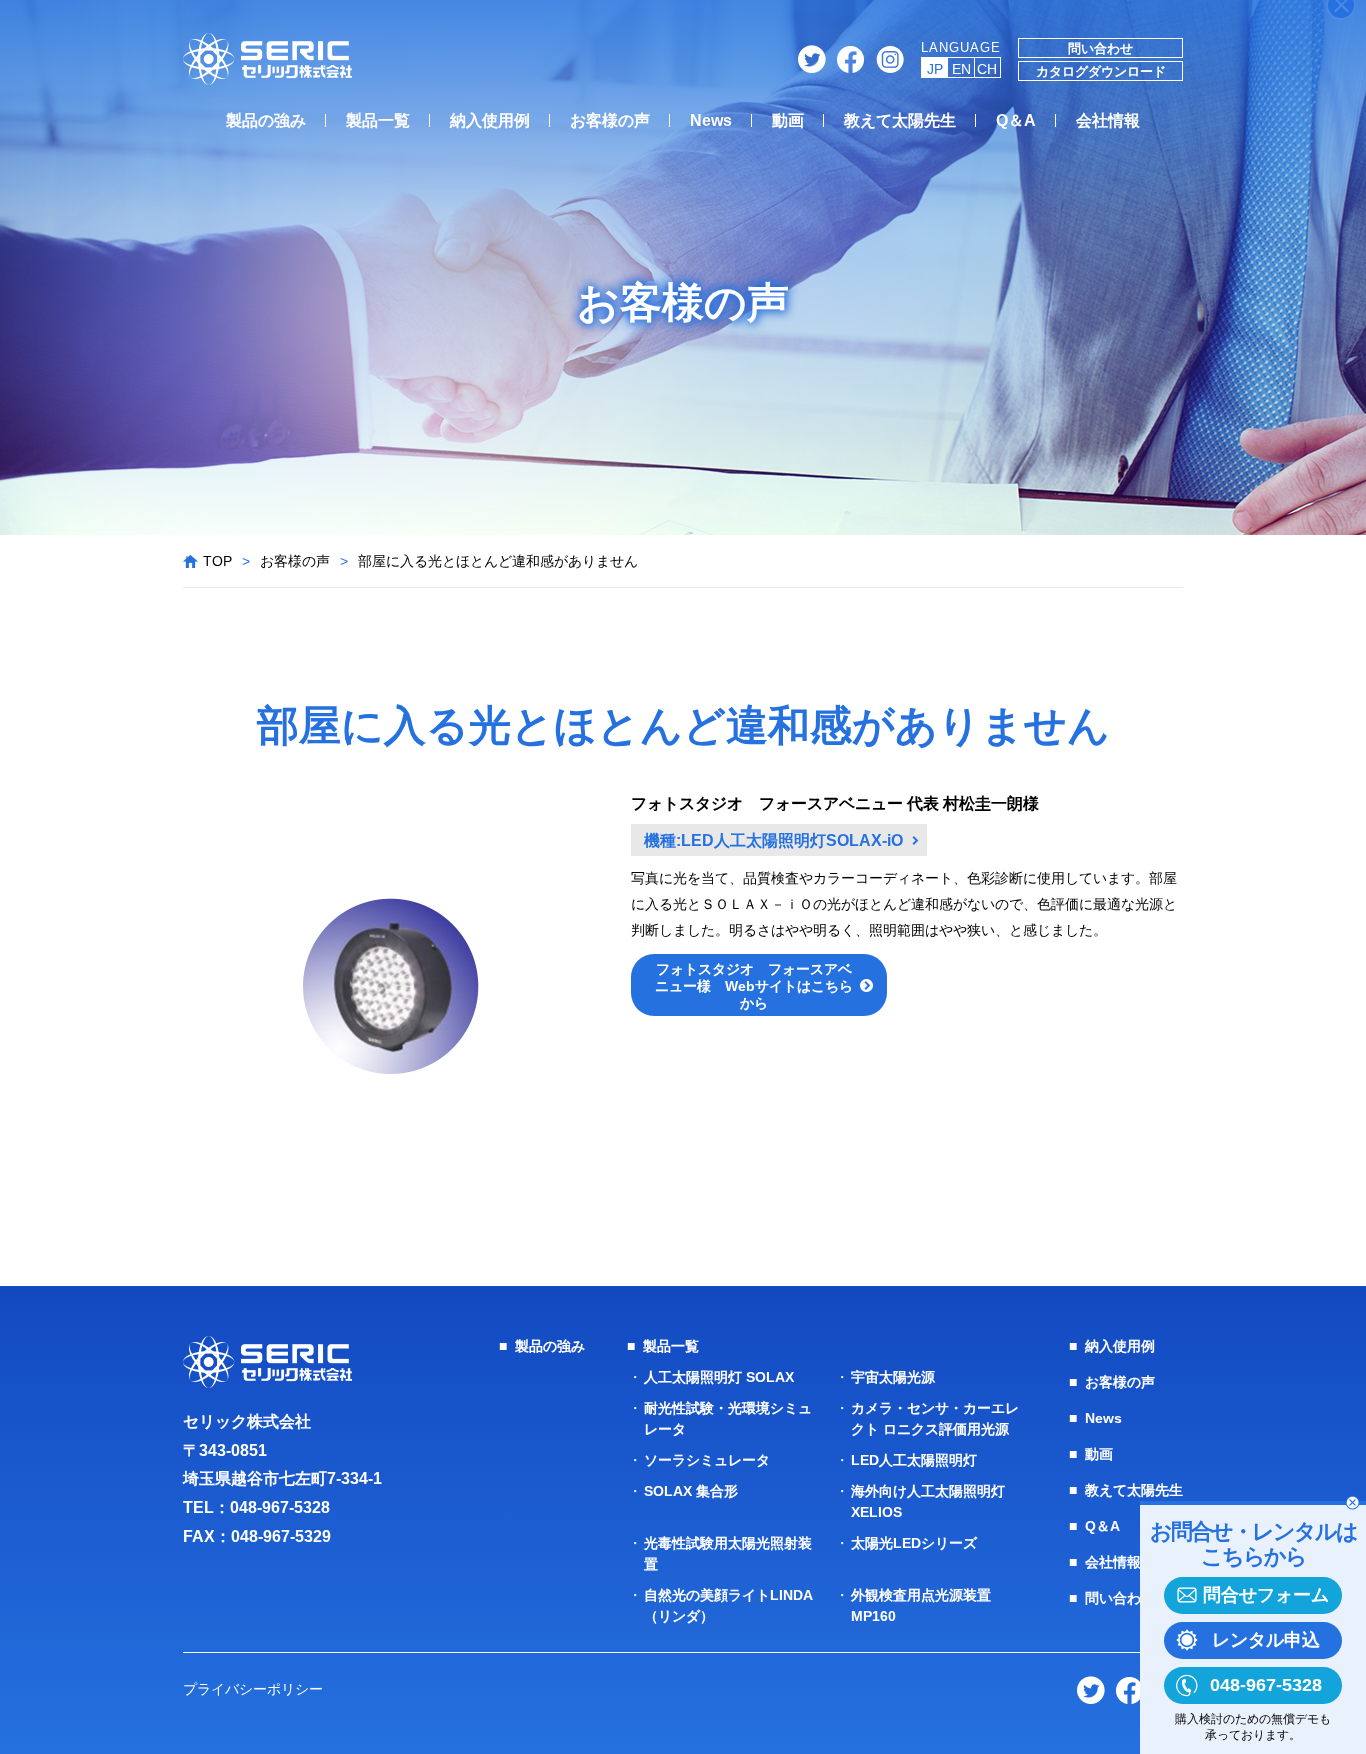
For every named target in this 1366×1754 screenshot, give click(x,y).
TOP (217, 561)
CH (987, 69)
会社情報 (1108, 120)
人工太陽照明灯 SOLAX (719, 1377)
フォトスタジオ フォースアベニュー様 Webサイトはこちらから (754, 986)
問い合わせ (1100, 48)
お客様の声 (610, 120)
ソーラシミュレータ (707, 1460)
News (711, 120)
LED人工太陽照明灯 (914, 1460)
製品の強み (266, 120)
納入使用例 (490, 120)
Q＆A (1016, 120)
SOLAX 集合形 (691, 1491)
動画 (788, 120)
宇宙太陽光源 (893, 1377)
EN (961, 69)
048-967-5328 (280, 1507)
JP (935, 69)
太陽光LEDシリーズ (914, 1543)
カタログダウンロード (1101, 71)
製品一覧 (378, 120)
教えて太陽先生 (900, 120)
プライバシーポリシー (253, 1689)
